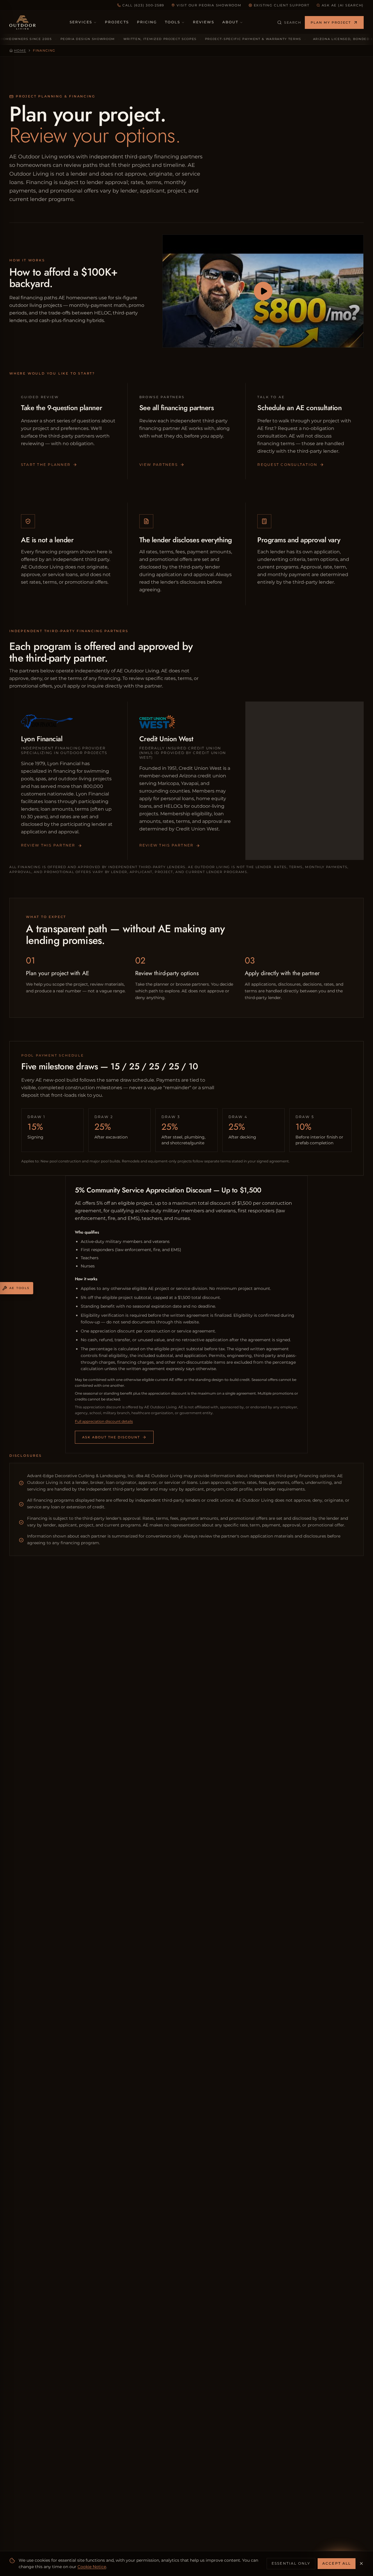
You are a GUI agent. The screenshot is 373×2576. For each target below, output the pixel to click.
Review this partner (48, 845)
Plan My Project (331, 22)
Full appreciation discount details (104, 1421)
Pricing (147, 22)
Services (81, 22)
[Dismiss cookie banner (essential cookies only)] (361, 2563)
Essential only (291, 2563)
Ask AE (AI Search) (343, 5)
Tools (172, 22)
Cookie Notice (92, 2567)
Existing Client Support (282, 5)
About (230, 22)
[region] (186, 39)
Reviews (204, 22)
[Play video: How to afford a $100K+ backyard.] (263, 291)
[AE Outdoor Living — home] (22, 22)
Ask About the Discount (111, 1437)
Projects (117, 22)
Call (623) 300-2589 (143, 5)
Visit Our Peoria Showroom (209, 5)
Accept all (337, 2563)
